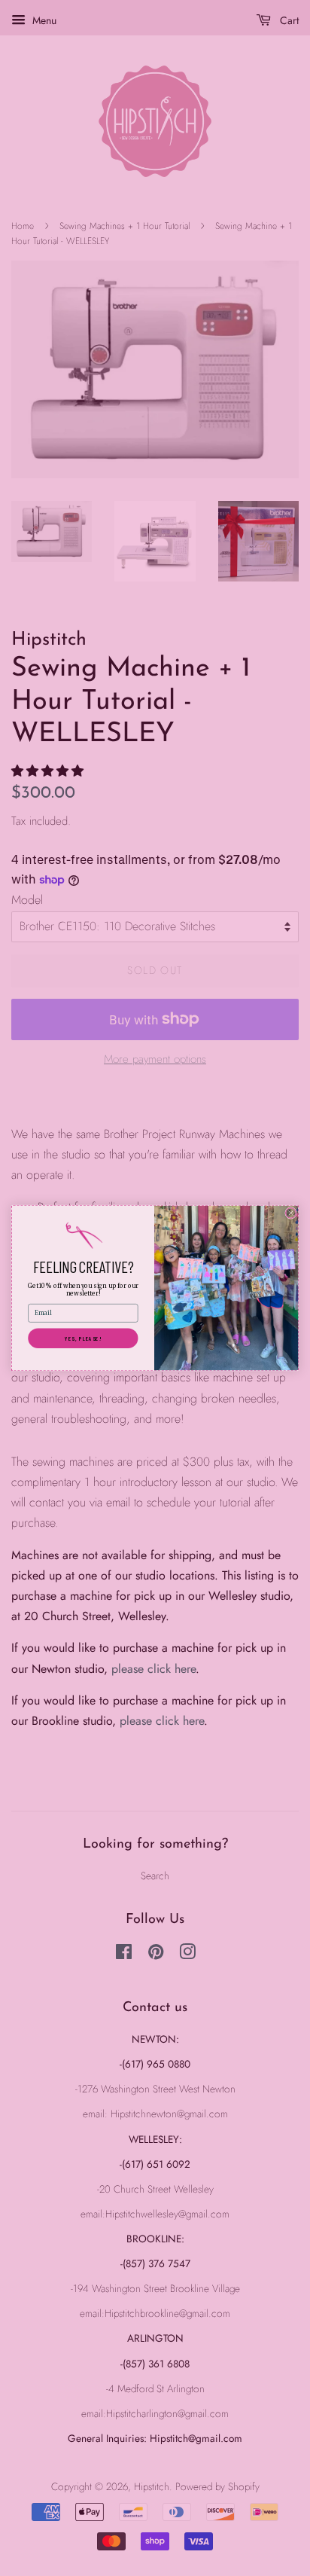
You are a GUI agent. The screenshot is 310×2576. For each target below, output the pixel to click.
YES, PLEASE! (83, 1338)
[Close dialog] (291, 1213)
